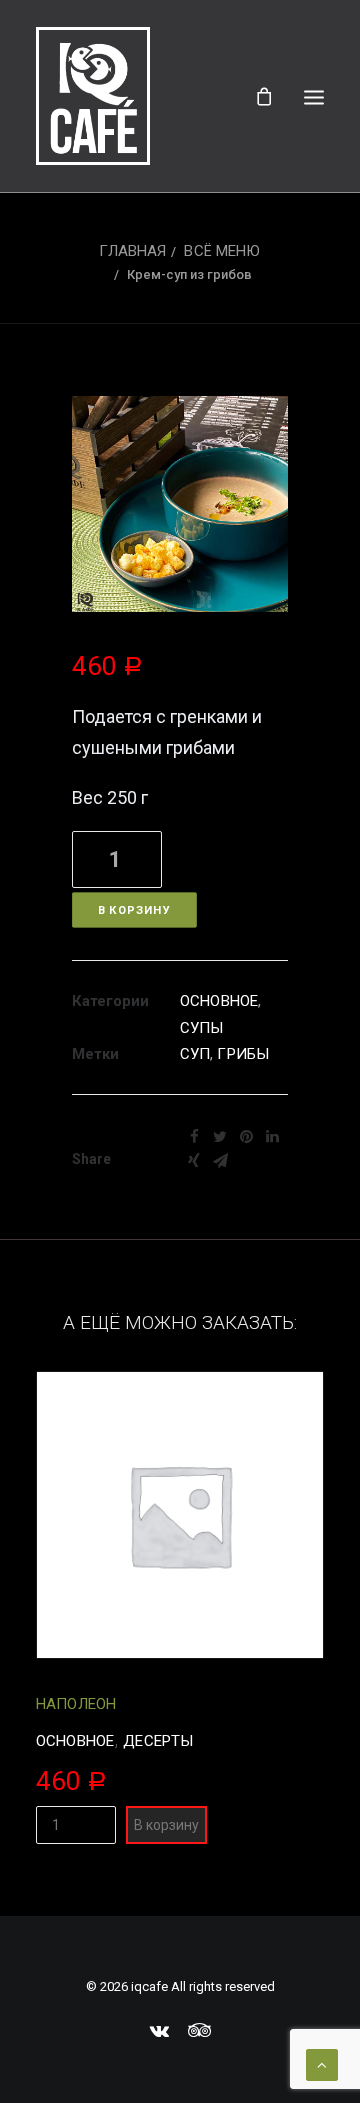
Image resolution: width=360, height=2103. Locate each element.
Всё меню (222, 251)
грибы (243, 1054)
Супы (202, 1028)
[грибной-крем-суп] (180, 504)
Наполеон (76, 1704)
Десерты (158, 1741)
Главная (132, 251)
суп (195, 1054)
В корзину (134, 910)
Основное (219, 1001)
